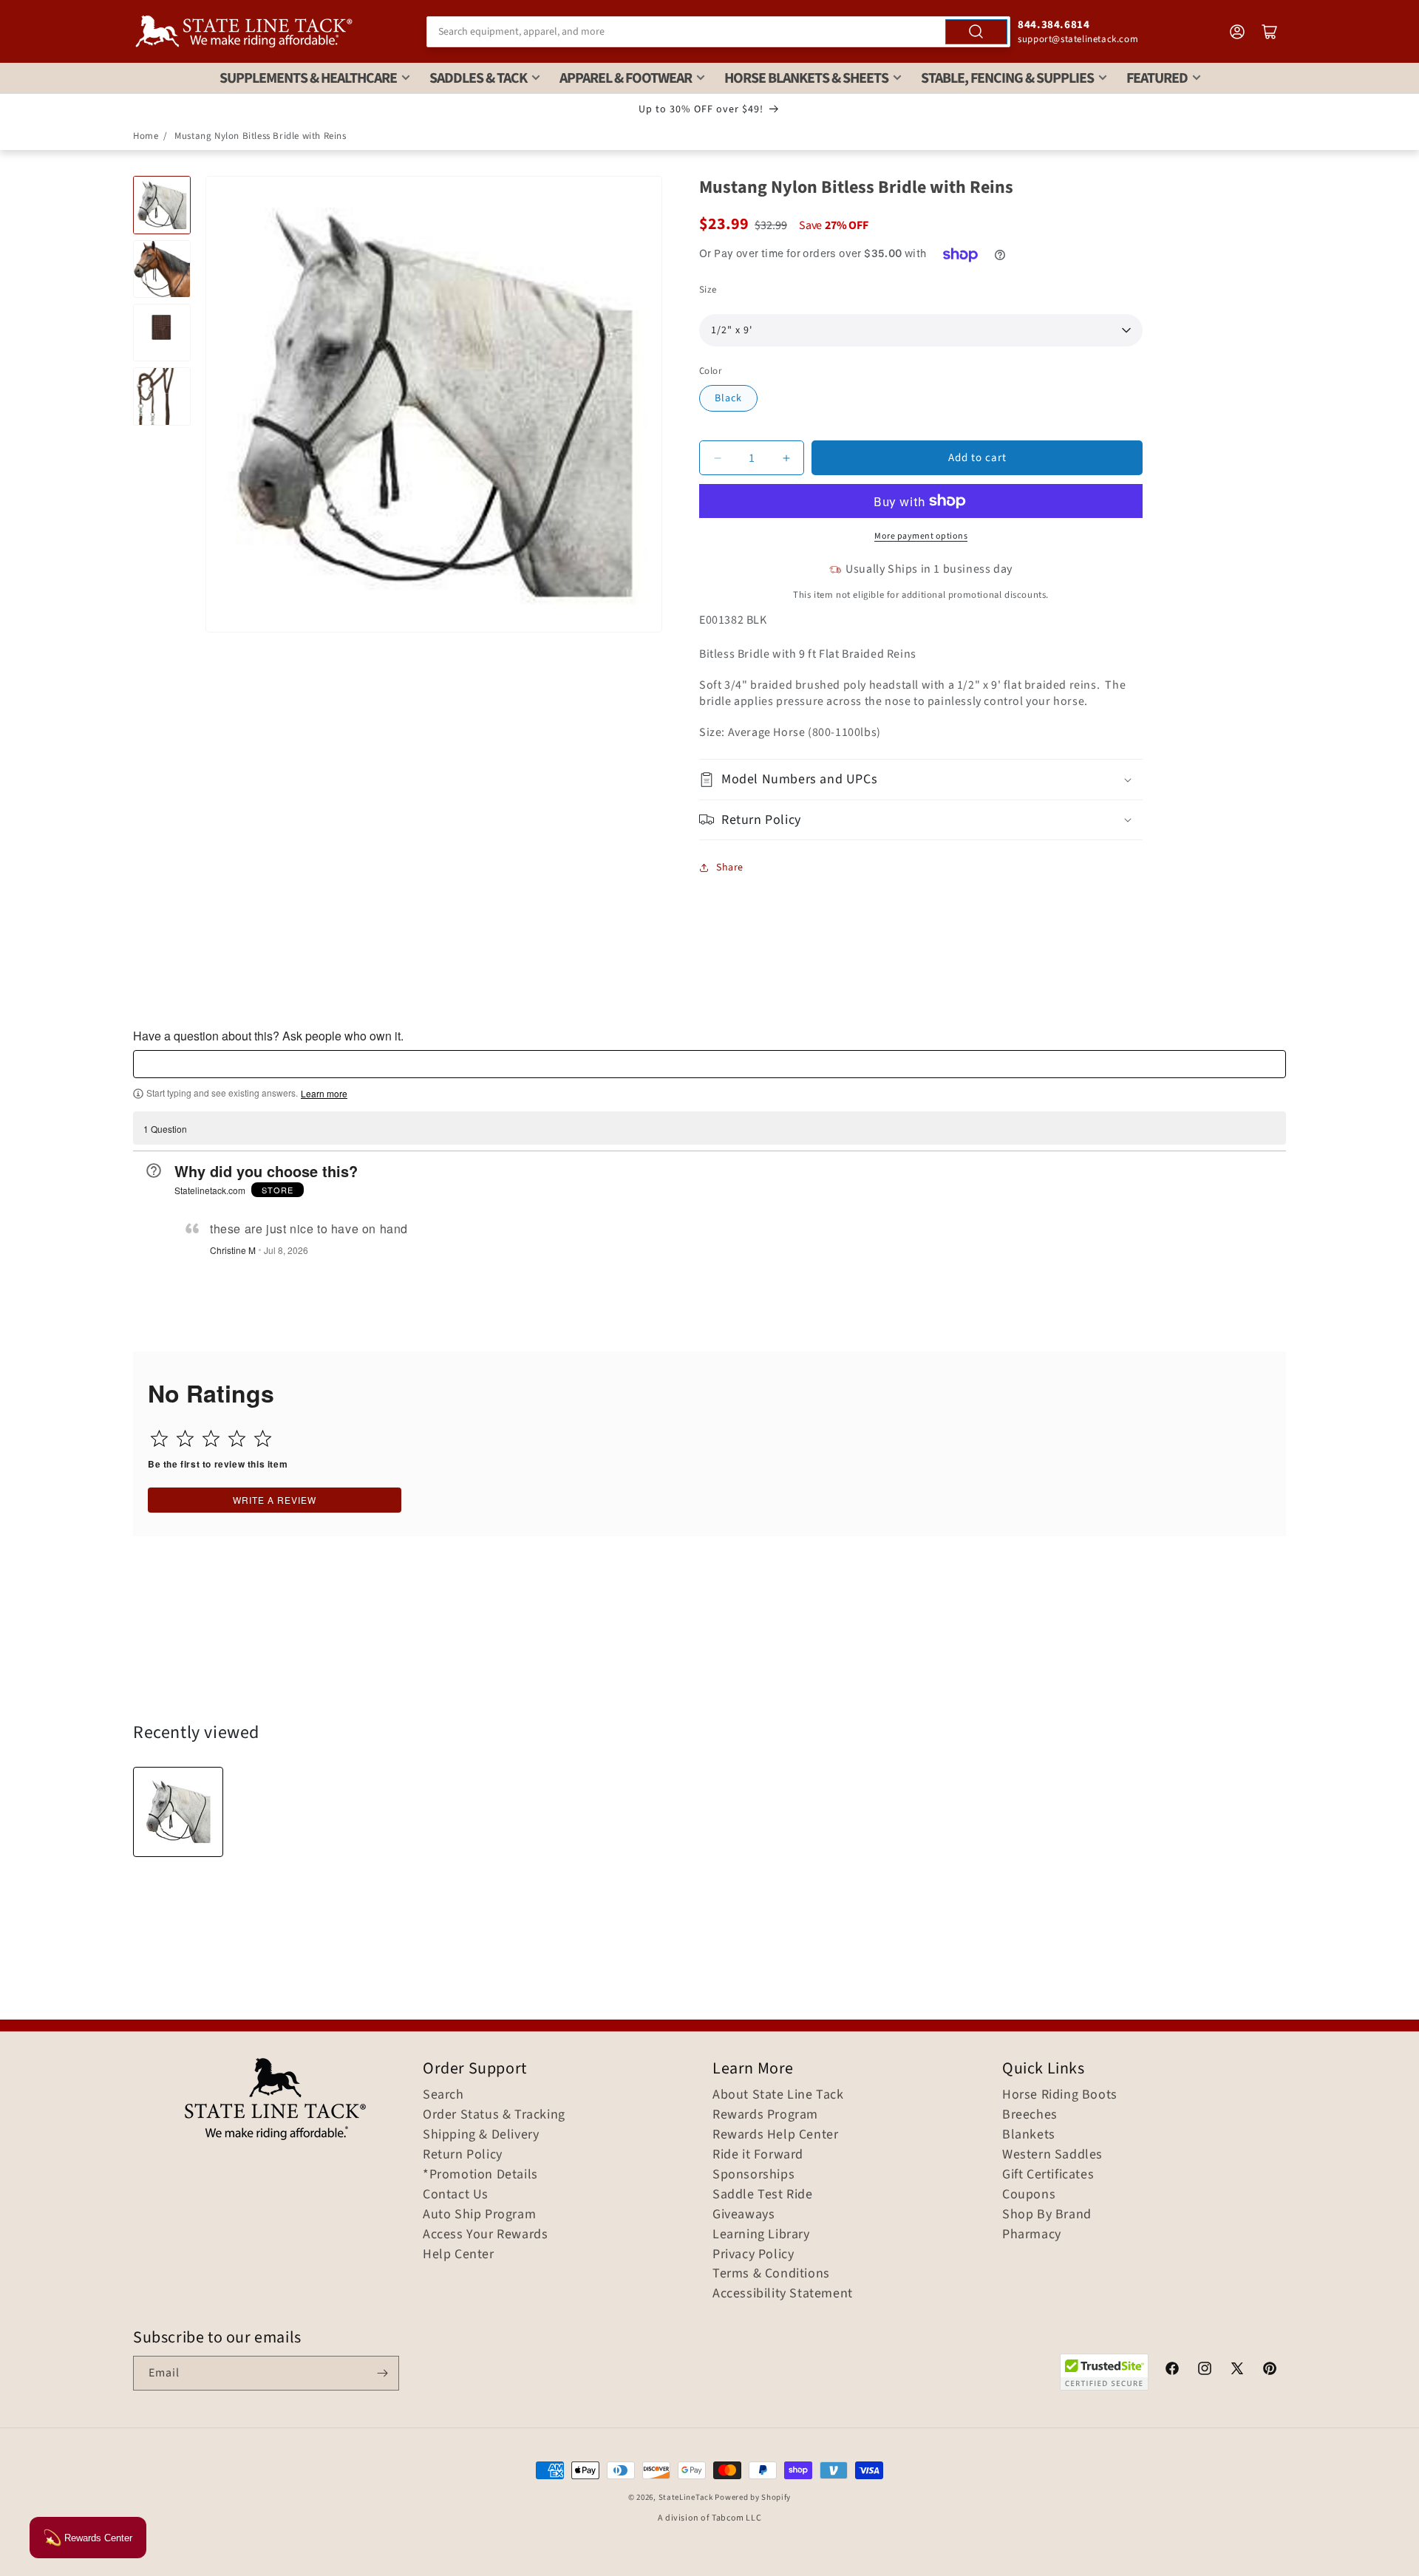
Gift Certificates (1048, 2175)
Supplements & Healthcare (308, 78)
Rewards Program (765, 2115)
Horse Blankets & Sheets (806, 78)
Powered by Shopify (753, 2497)
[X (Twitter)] (1237, 2371)
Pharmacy (1032, 2235)
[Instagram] (1205, 2371)
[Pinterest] (1270, 2371)
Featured (1157, 78)
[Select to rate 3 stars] (211, 1438)
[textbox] (709, 1064)
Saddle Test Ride (763, 2195)
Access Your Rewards (485, 2235)
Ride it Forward (758, 2155)
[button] (921, 779)
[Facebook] (1172, 2371)
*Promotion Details (480, 2175)
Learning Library (761, 2235)
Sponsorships (753, 2175)
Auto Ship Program (479, 2215)
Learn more (324, 1094)
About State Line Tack (778, 2095)
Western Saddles (1052, 2155)
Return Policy (463, 2155)
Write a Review (275, 1500)
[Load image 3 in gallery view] (162, 333)
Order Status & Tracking (494, 2115)
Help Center (459, 2255)
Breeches (1030, 2115)
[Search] (976, 32)
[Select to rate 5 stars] (263, 1438)
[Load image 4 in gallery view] (162, 396)
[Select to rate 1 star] (159, 1438)
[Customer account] (1237, 32)
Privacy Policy (753, 2255)
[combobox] (718, 32)
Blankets (1029, 2135)
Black (728, 398)
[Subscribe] (382, 2373)
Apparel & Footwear (626, 78)
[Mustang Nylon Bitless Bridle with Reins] (178, 1812)
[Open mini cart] (1270, 32)
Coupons (1029, 2195)
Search (443, 2095)
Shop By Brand (1047, 2215)
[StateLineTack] (244, 31)
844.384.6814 (1054, 25)
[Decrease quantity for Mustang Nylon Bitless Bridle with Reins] (717, 458)
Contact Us (456, 2195)
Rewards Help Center (775, 2135)
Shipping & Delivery (481, 2135)
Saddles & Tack (478, 78)
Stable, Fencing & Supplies (1007, 78)
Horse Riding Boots (1060, 2095)
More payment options (921, 536)
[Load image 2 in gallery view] (162, 269)
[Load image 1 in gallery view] (162, 205)
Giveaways (743, 2215)
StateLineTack (686, 2497)
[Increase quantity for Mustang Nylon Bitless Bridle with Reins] (786, 458)
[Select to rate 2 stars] (185, 1438)
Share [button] (730, 868)
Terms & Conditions (771, 2274)
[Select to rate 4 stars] (237, 1438)
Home (146, 136)
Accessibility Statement (783, 2294)
